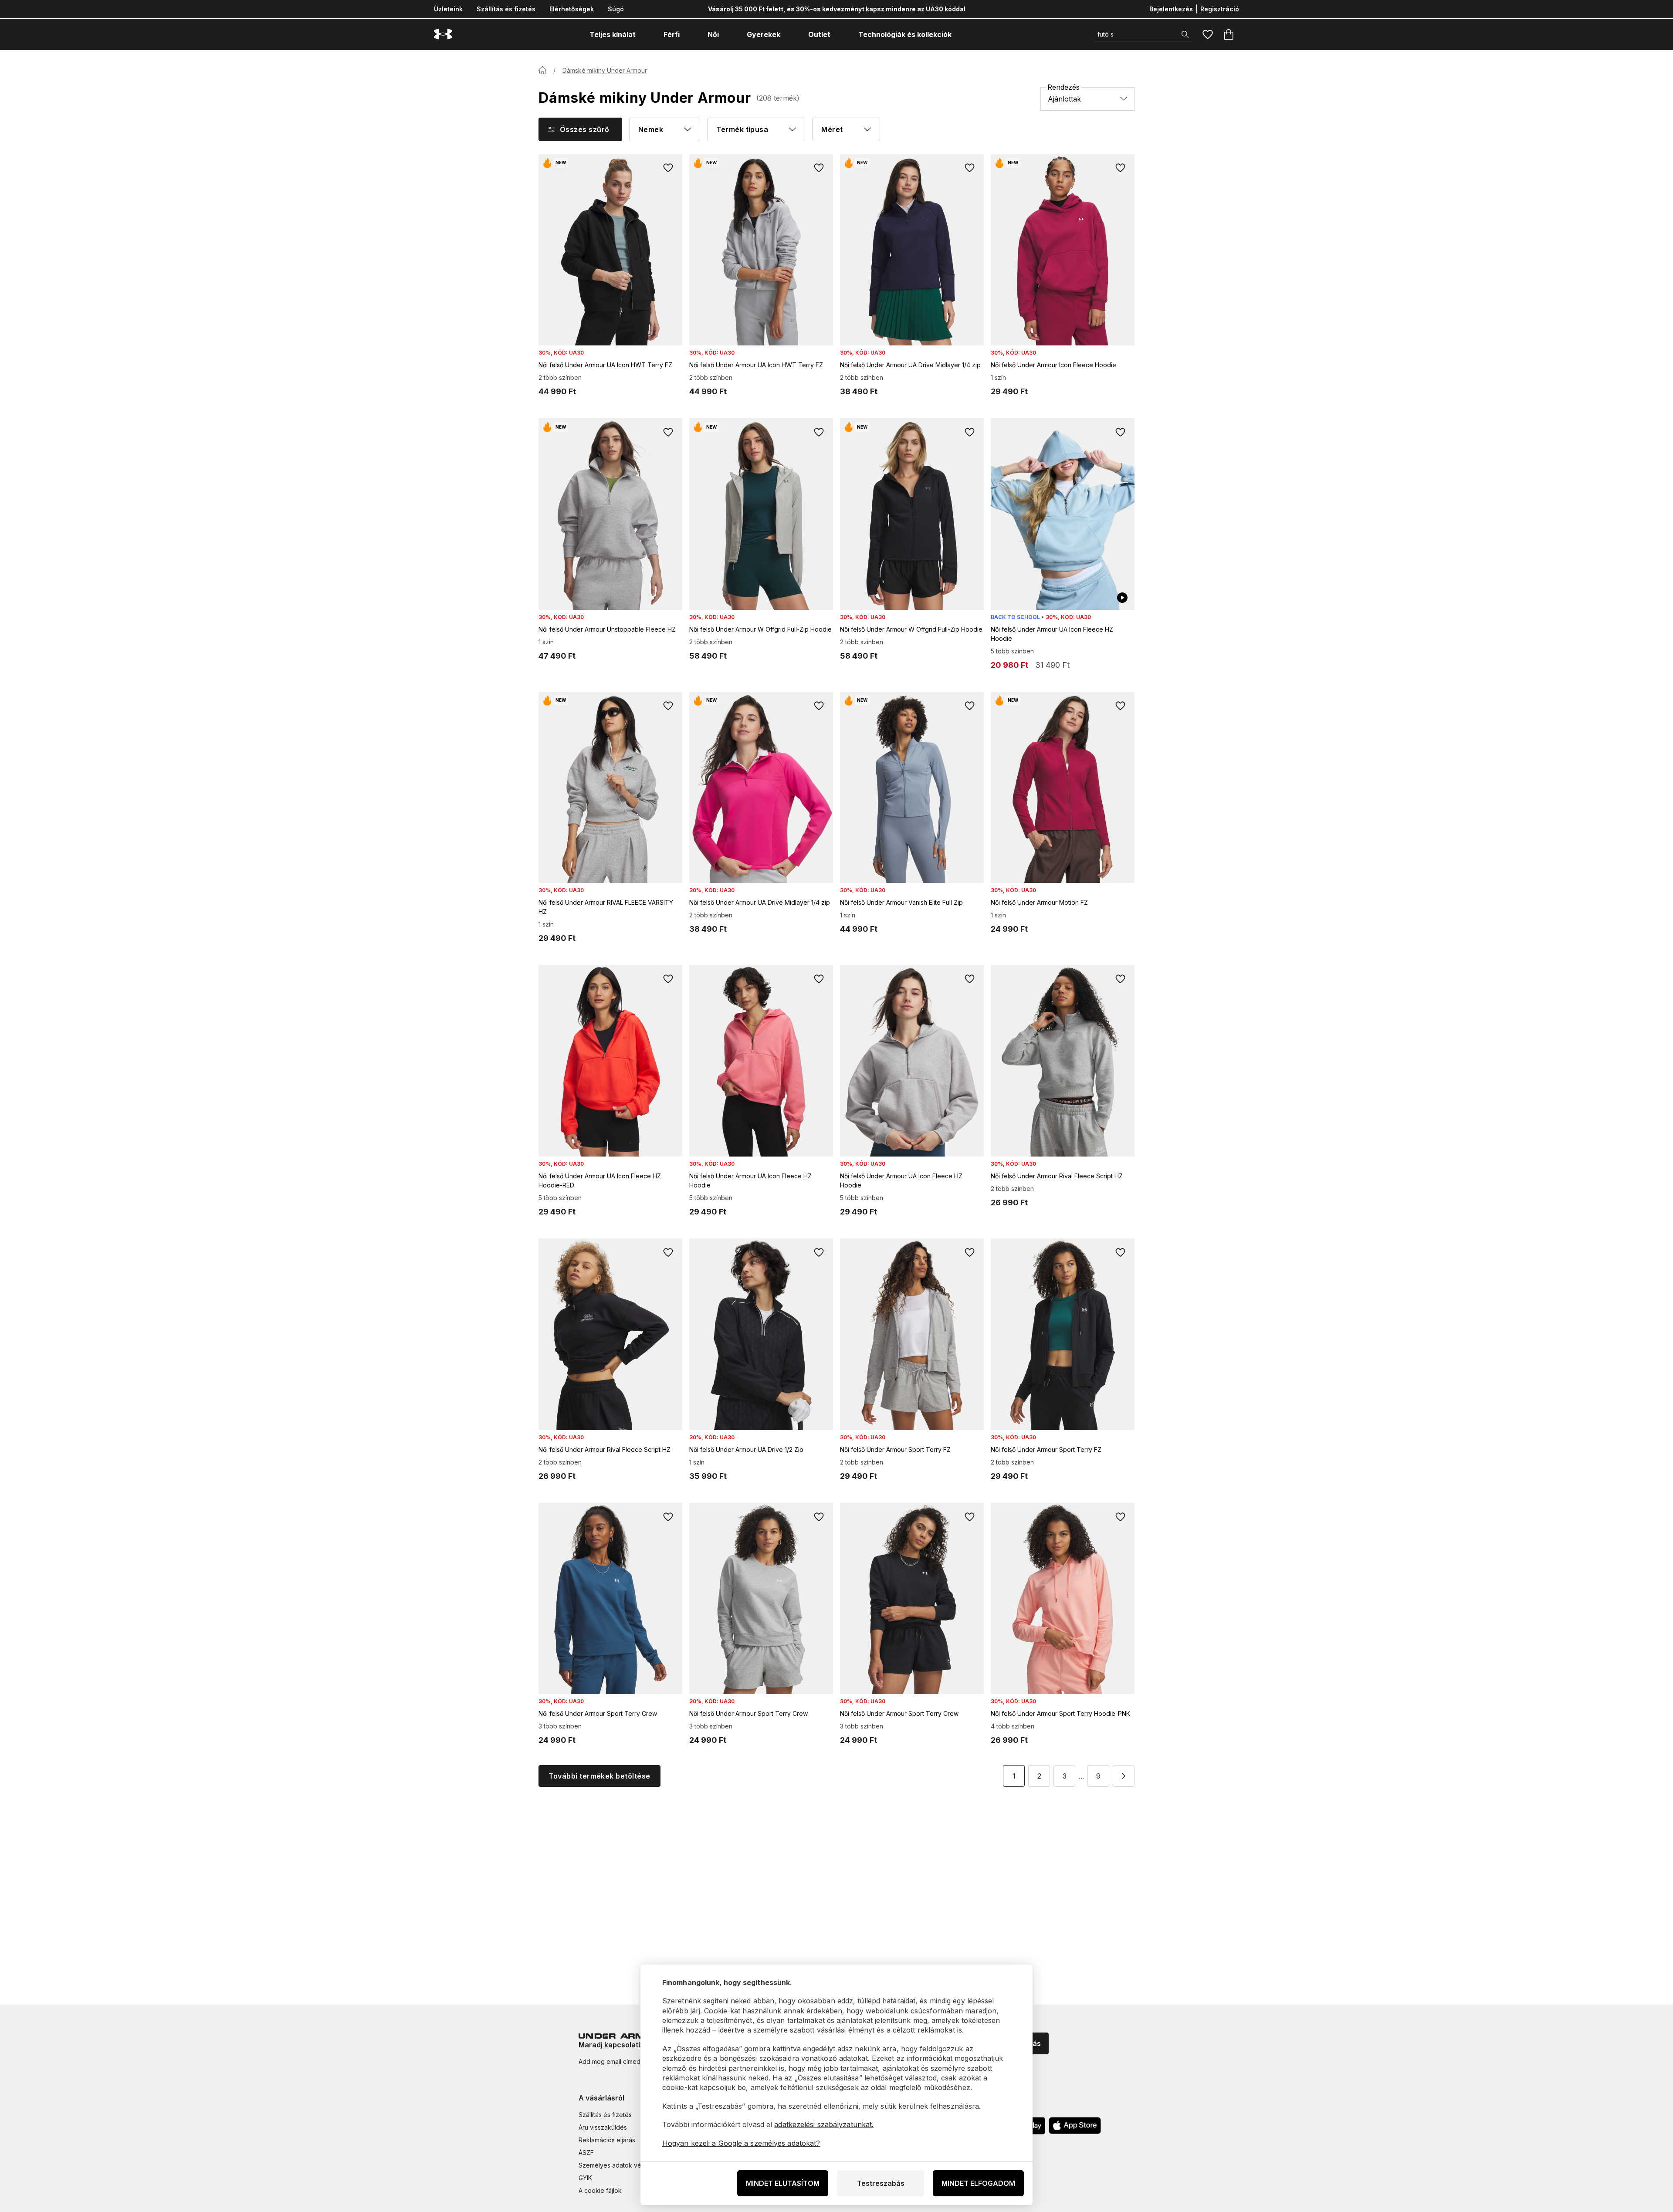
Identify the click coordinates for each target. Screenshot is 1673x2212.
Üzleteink (448, 9)
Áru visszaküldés (603, 2127)
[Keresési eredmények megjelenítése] (1185, 34)
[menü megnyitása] (643, 34)
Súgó (616, 9)
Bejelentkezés (1171, 9)
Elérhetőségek (572, 9)
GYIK (585, 2178)
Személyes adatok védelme (619, 2165)
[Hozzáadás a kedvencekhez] (668, 168)
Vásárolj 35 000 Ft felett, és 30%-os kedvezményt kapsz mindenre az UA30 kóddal (837, 9)
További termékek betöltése (599, 1776)
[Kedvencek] (1208, 34)
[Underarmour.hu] (443, 34)
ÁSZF (586, 2153)
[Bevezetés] (542, 70)
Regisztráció (1220, 9)
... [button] (1081, 1776)
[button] (1124, 1776)
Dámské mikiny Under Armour (605, 70)
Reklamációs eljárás (607, 2140)
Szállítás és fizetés (506, 9)
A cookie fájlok (600, 2190)
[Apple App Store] (1075, 2126)
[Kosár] (1229, 34)
